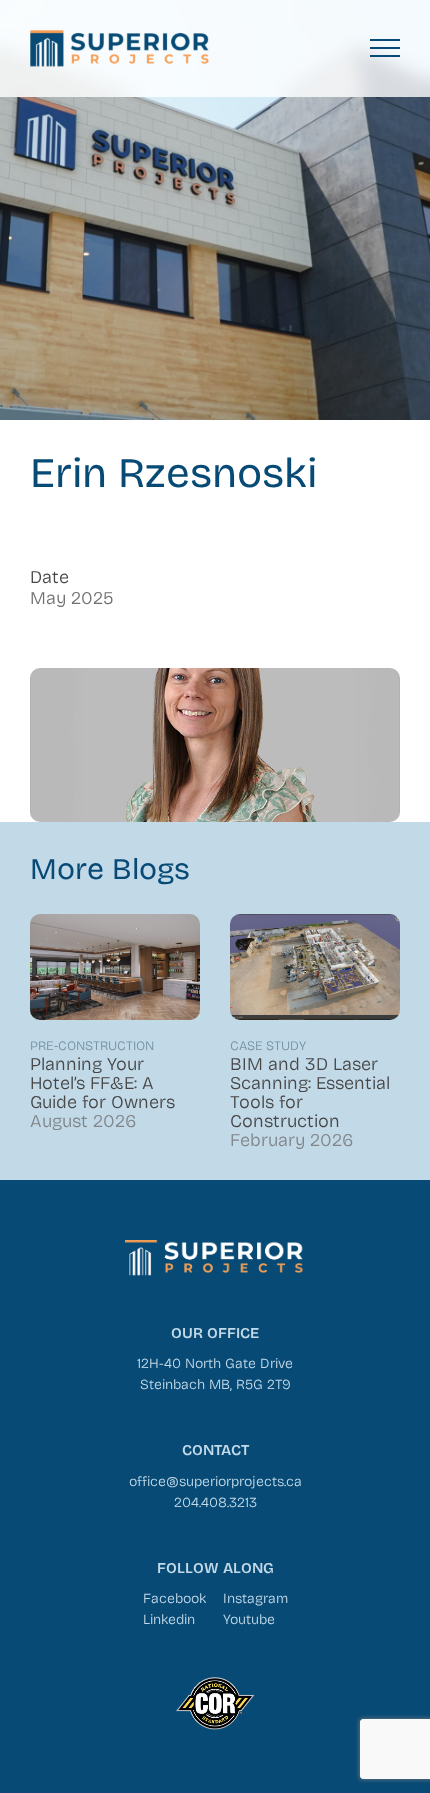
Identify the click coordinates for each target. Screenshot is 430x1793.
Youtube (249, 1618)
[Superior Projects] (120, 48)
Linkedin (169, 1618)
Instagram (255, 1597)
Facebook (174, 1597)
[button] (385, 48)
